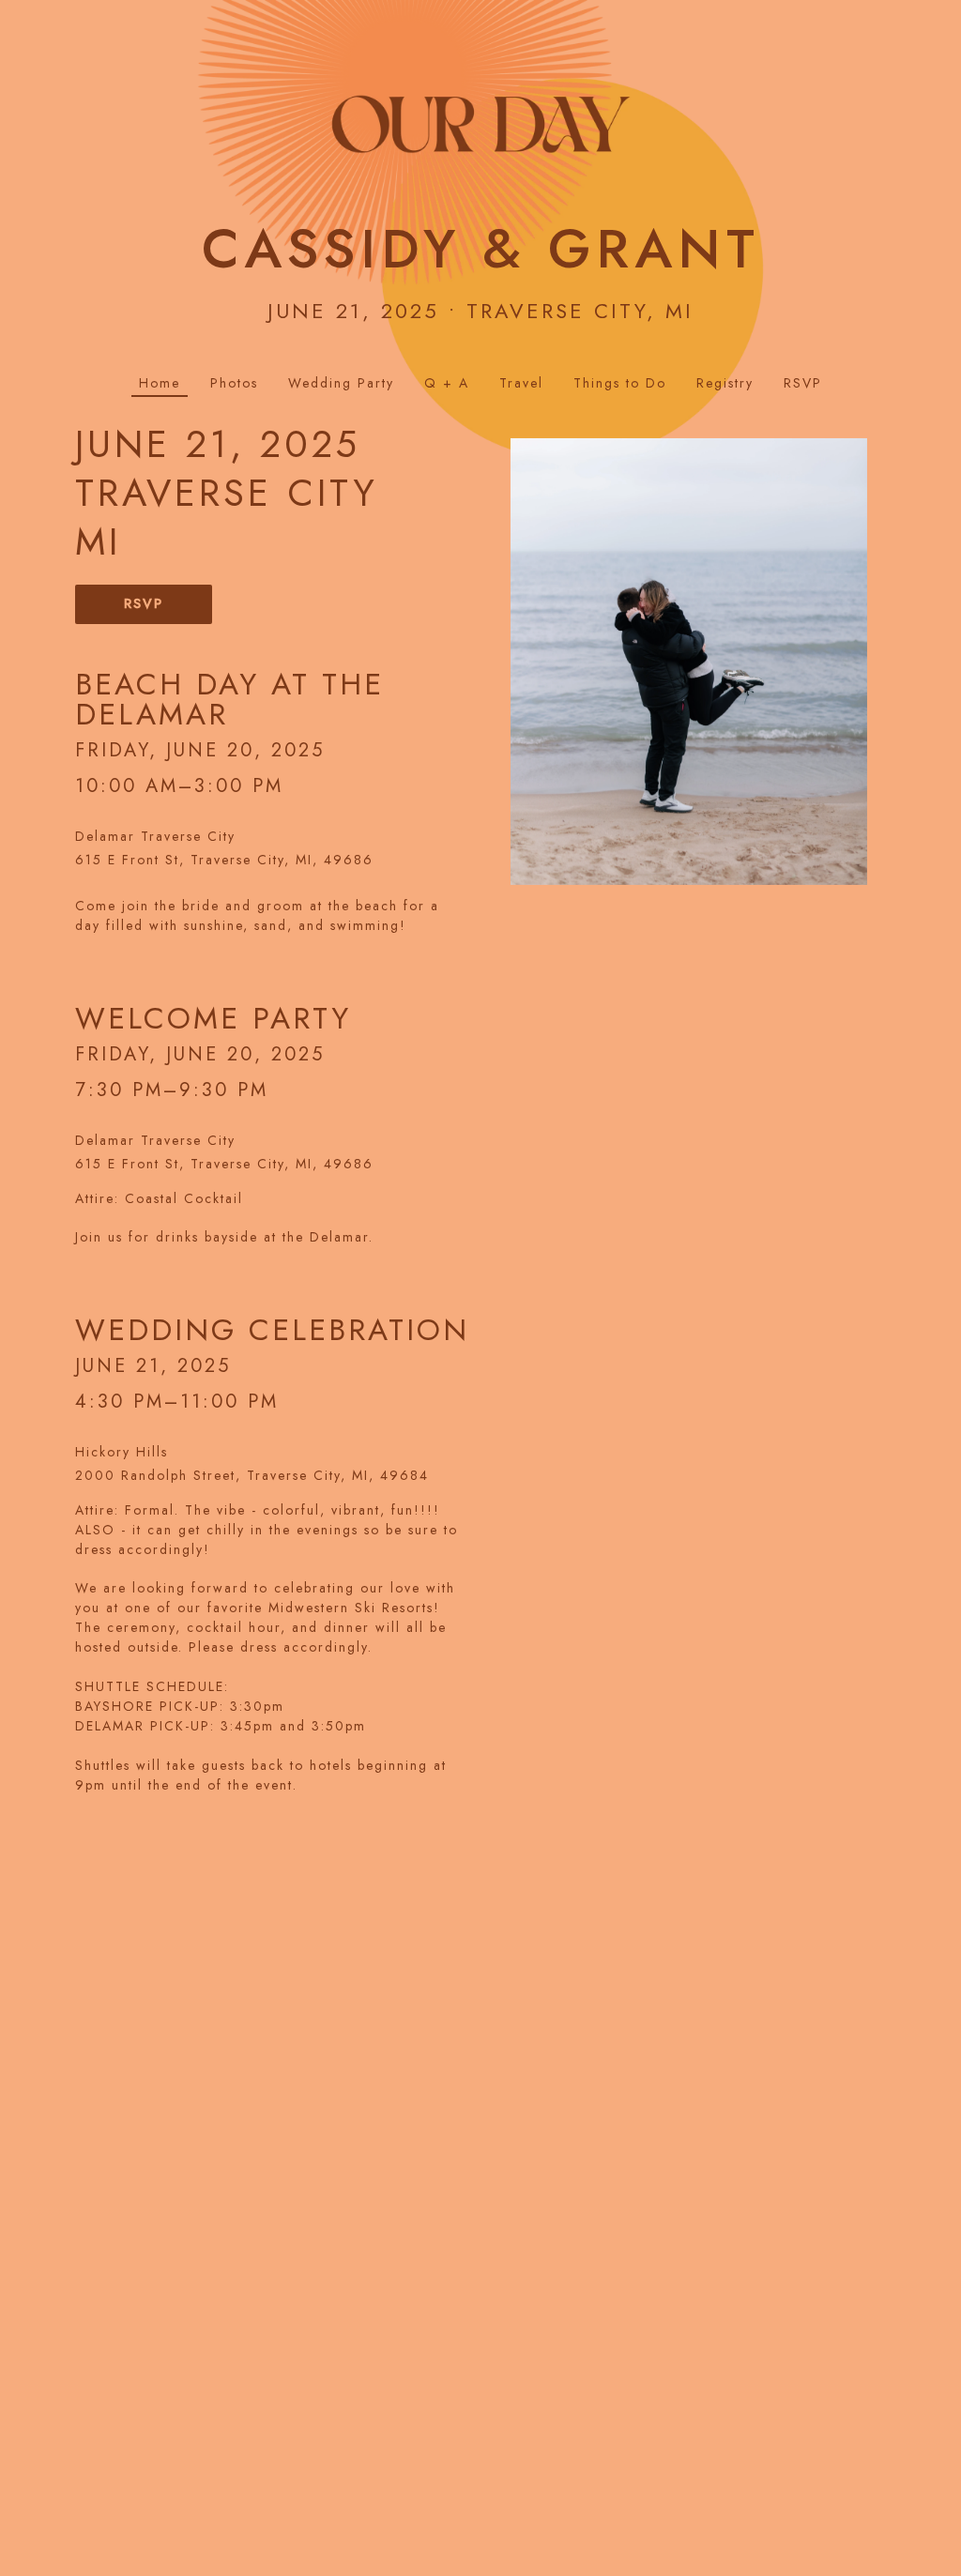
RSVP (144, 603)
